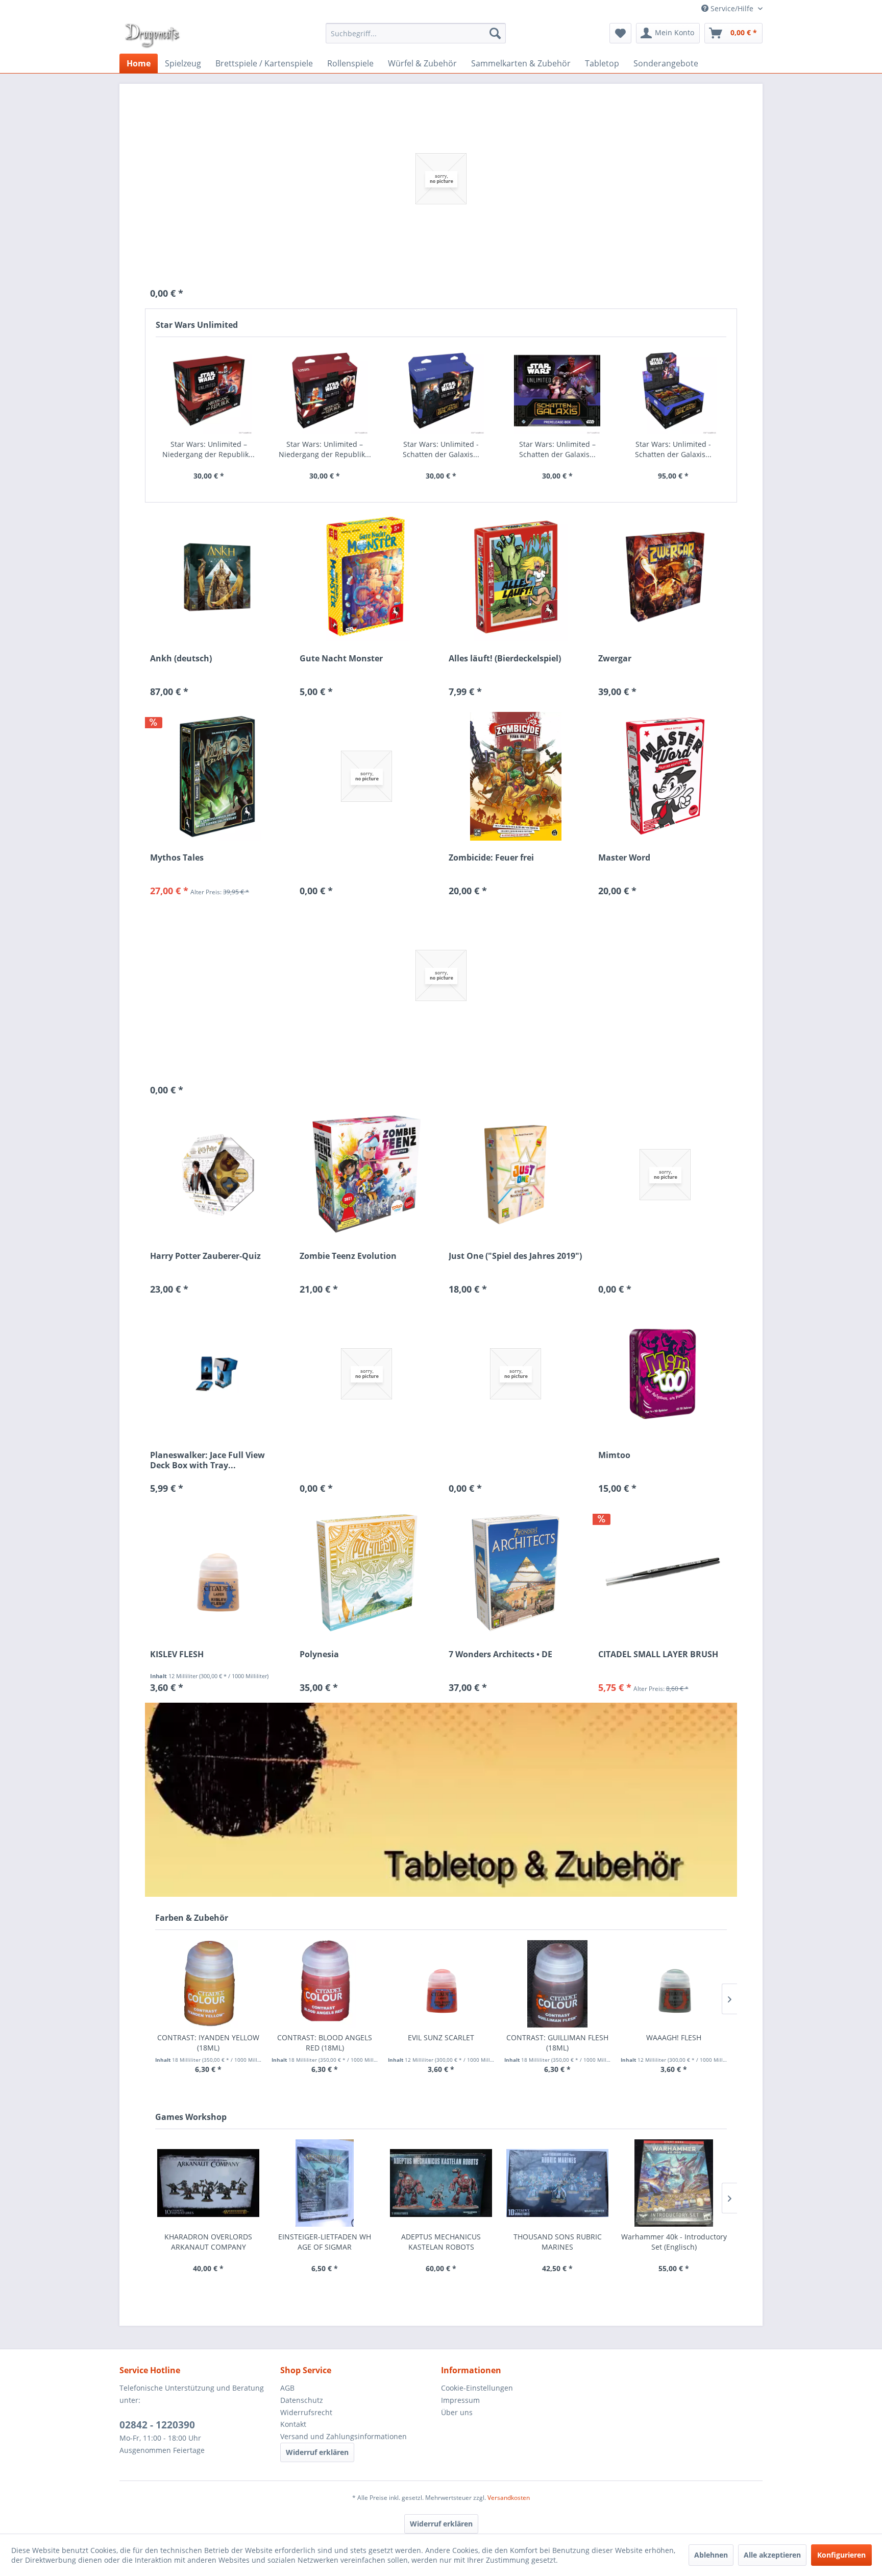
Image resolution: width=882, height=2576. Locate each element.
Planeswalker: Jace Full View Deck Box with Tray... (207, 1460)
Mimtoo (614, 1455)
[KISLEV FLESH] (217, 1573)
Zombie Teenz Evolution (348, 1256)
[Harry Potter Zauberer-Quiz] (217, 1175)
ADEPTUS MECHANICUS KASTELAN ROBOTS (441, 2242)
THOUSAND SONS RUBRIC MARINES (558, 2242)
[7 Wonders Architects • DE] (516, 1573)
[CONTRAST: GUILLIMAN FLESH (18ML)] (557, 1984)
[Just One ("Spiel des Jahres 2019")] (516, 1175)
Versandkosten (509, 2498)
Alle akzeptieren (772, 2555)
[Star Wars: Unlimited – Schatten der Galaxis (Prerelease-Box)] (557, 391)
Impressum (460, 2400)
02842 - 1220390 (157, 2425)
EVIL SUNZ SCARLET (441, 2037)
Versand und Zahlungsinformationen (344, 2436)
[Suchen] (495, 33)
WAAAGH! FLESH (674, 2037)
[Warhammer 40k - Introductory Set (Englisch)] (674, 2183)
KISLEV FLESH (177, 1654)
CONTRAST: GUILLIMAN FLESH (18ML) (557, 2043)
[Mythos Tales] (217, 776)
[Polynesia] (367, 1573)
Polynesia (319, 1654)
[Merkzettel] (620, 33)
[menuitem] (416, 33)
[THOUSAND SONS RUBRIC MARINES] (557, 2183)
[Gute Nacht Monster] (367, 577)
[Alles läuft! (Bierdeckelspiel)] (516, 577)
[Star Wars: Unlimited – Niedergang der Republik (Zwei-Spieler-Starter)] (325, 391)
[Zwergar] (665, 577)
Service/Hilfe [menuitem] (732, 8)
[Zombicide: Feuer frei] (516, 776)
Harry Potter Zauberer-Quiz (205, 1256)
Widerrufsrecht (306, 2412)
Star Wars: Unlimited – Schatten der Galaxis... (557, 449)
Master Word (624, 858)
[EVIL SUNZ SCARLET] (441, 1984)
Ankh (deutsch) (181, 659)
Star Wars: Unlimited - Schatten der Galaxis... (441, 449)
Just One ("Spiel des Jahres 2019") (515, 1256)
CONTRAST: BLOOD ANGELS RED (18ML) (325, 2043)
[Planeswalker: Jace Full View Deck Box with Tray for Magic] (217, 1374)
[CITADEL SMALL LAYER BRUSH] (665, 1573)
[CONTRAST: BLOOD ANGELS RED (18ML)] (325, 1984)
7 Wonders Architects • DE (500, 1654)
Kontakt (293, 2424)
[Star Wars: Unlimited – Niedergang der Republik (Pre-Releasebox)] (209, 391)
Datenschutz (302, 2400)
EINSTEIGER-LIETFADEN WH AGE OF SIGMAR (325, 2242)
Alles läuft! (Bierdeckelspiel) (505, 659)
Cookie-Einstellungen (477, 2388)
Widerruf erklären (317, 2452)
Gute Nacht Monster (341, 659)
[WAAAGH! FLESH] (674, 1984)
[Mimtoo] (665, 1374)
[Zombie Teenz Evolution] (367, 1175)
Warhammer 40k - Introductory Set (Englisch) (674, 2242)
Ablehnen (711, 2555)
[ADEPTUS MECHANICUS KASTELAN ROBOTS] (441, 2183)
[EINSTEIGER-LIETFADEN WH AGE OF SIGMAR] (325, 2183)
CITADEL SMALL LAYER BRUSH (658, 1654)
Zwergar (615, 659)
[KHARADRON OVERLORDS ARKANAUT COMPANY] (208, 2183)
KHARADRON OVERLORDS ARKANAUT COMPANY (208, 2242)
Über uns (457, 2412)
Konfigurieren (841, 2555)
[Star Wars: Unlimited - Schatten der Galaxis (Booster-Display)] (673, 391)
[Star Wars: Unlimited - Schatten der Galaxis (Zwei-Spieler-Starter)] (441, 391)
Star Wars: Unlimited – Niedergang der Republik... (209, 449)
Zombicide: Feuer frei (491, 858)
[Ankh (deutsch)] (217, 577)
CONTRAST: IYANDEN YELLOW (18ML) (208, 2043)
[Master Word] (665, 776)
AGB (287, 2388)
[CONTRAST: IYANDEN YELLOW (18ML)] (208, 1984)
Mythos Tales (177, 858)
